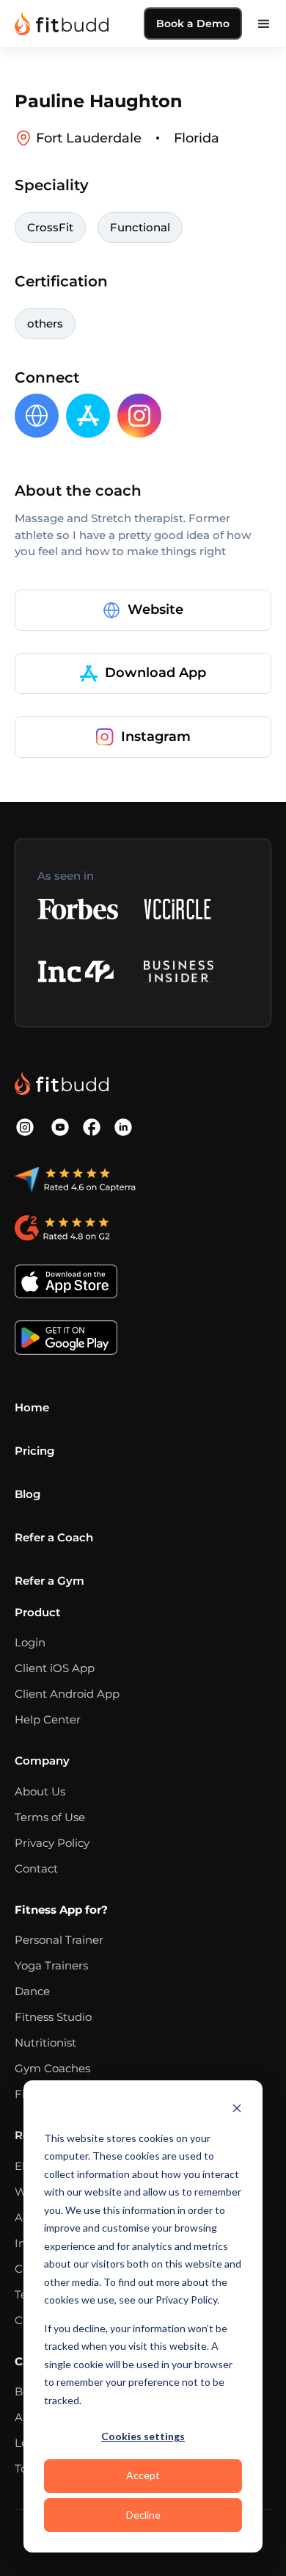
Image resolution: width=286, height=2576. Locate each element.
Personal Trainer (59, 1940)
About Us (40, 1791)
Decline (143, 2515)
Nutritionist (45, 2043)
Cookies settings (143, 2436)
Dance (32, 1991)
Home (32, 1407)
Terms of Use (50, 1817)
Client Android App (67, 1694)
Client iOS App (55, 1668)
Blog (27, 1494)
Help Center (48, 1719)
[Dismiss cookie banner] (237, 2110)
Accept (143, 2475)
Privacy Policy (52, 1843)
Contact (36, 1868)
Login (30, 1642)
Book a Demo (193, 23)
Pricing (34, 1451)
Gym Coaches (52, 2068)
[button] (264, 23)
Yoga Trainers (51, 1965)
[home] (62, 23)
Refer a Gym (49, 1581)
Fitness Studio (53, 2017)
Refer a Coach (54, 1537)
